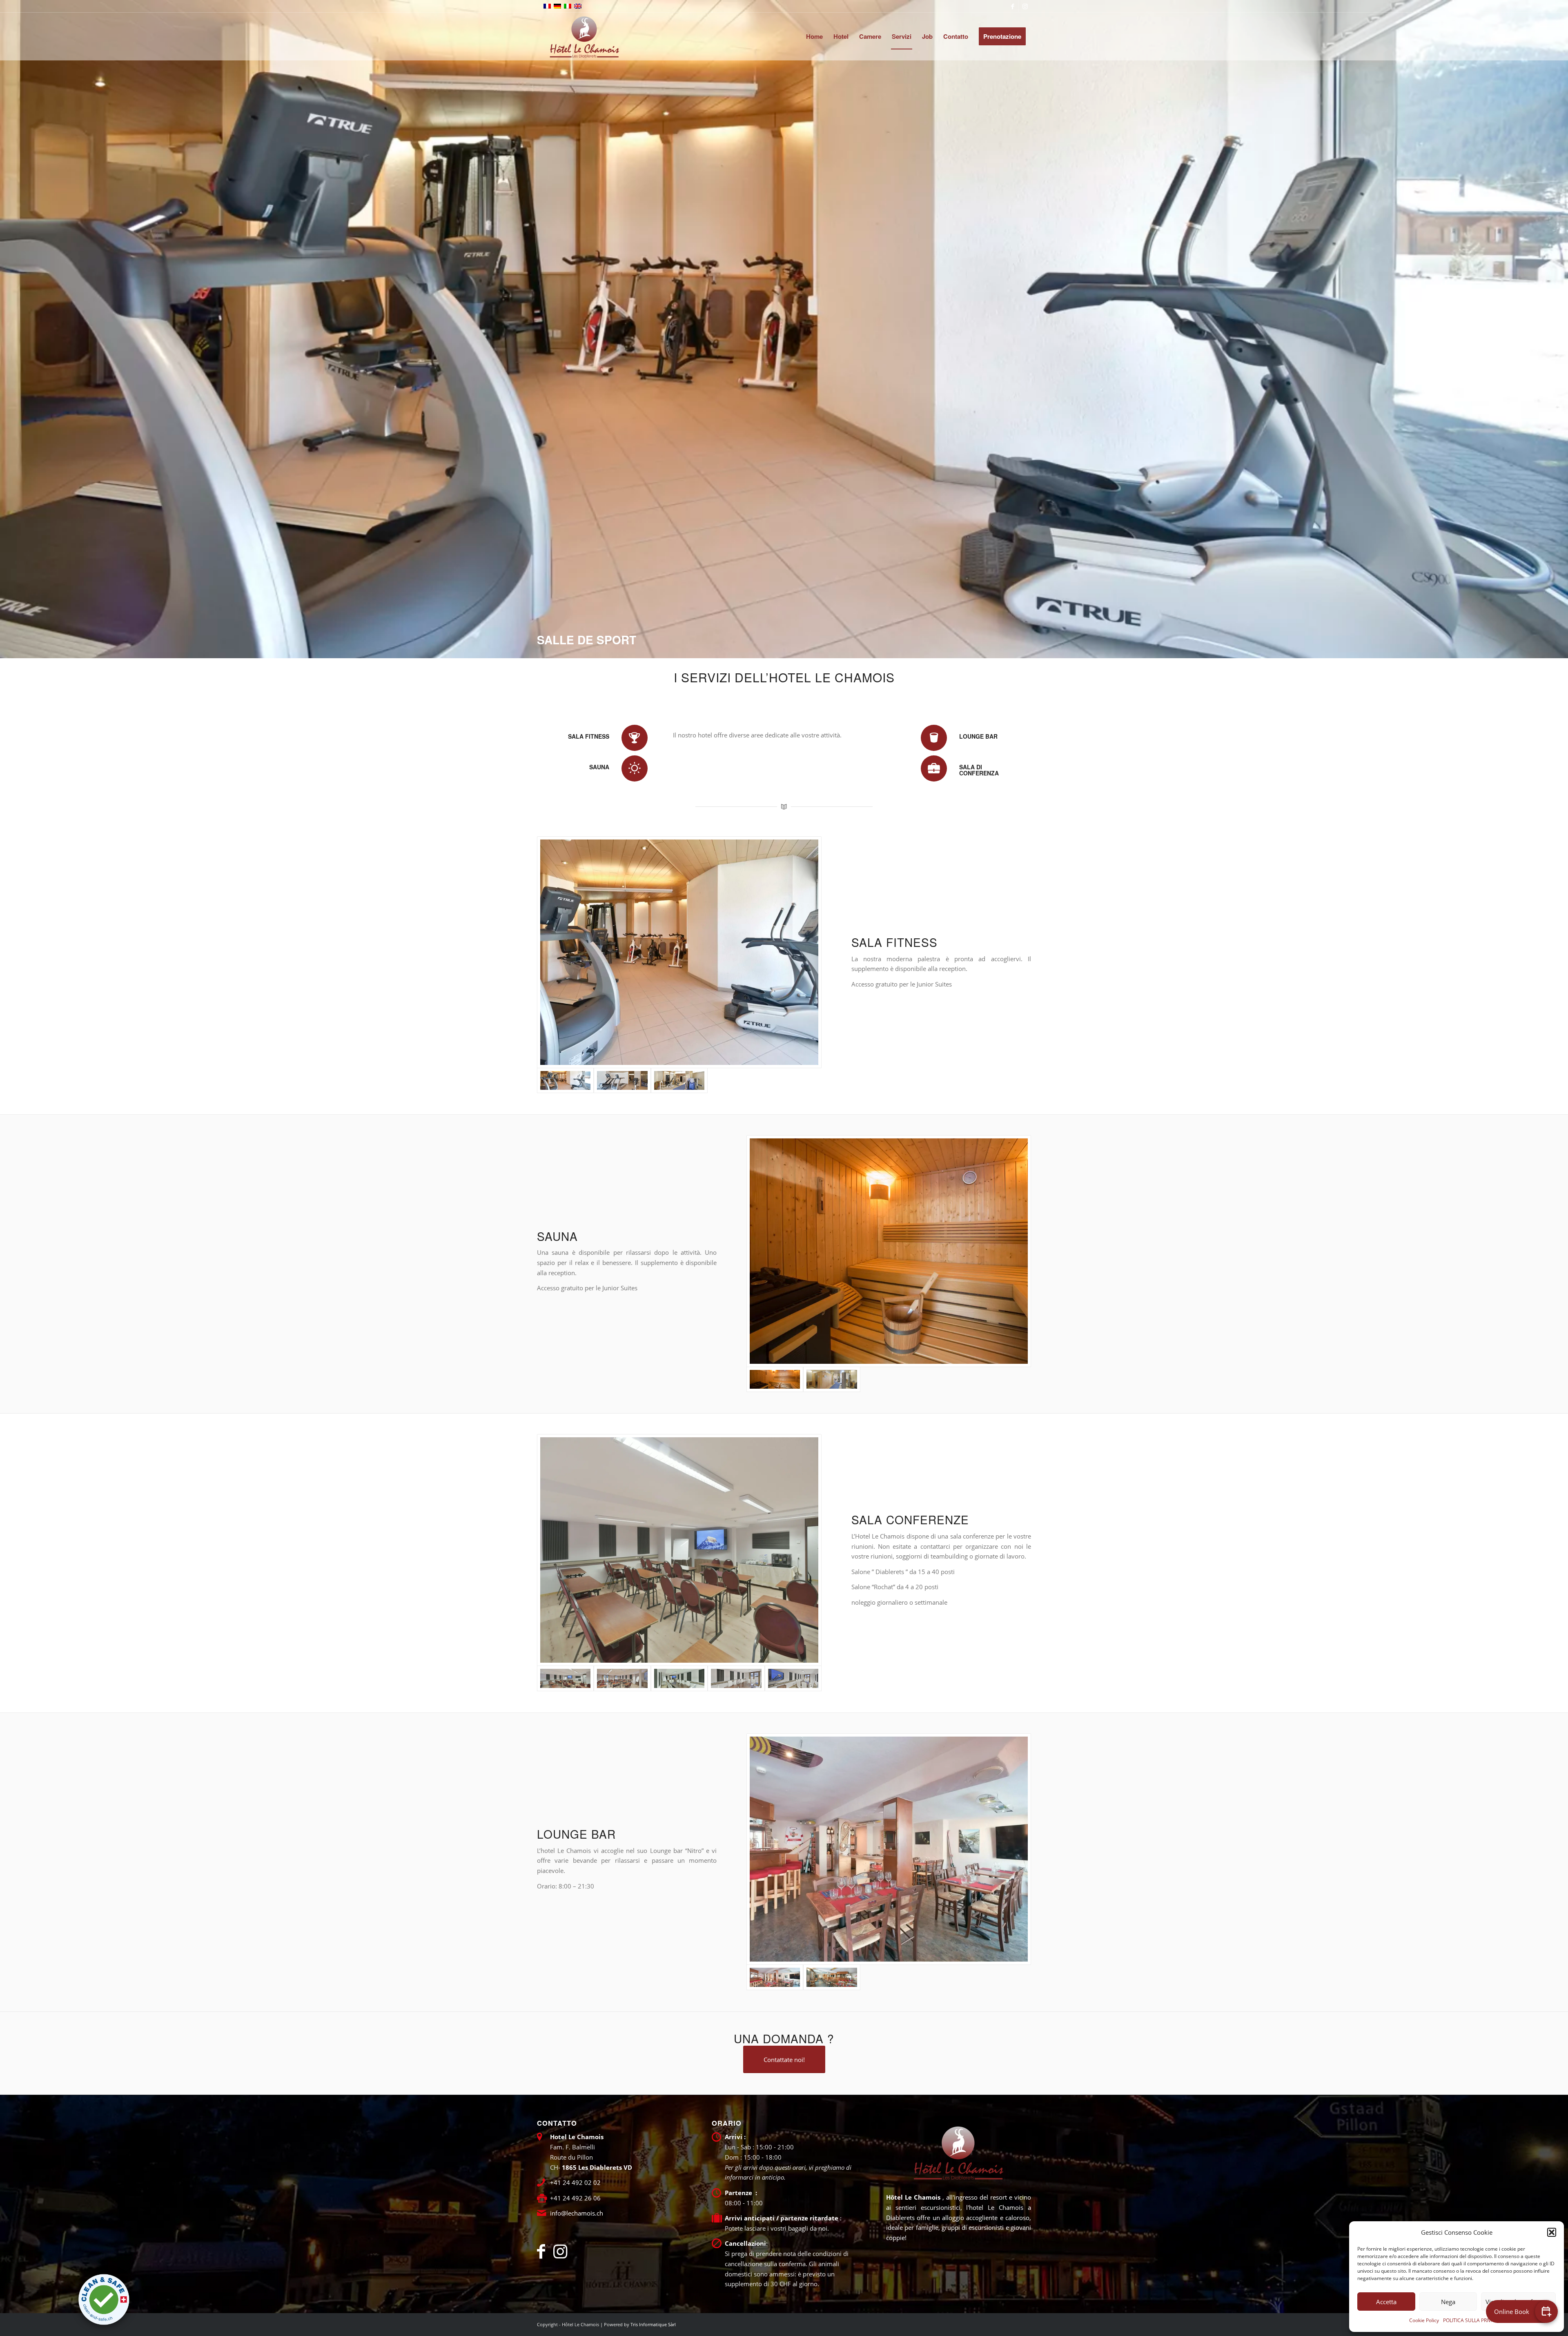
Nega (1448, 2302)
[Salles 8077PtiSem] (793, 1678)
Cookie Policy (1424, 2320)
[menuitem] (814, 36)
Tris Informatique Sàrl (653, 2324)
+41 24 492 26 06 (575, 2198)
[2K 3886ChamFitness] (679, 1081)
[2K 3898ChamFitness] (679, 952)
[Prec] (7, 329)
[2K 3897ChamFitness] (622, 1081)
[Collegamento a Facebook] (1012, 6)
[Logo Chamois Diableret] (584, 36)
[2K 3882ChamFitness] (832, 1380)
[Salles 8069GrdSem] (622, 1678)
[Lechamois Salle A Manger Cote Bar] (832, 1977)
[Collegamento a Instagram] (1025, 6)
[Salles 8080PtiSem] (679, 1678)
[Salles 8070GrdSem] (679, 1550)
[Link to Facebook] (545, 2251)
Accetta (1386, 2302)
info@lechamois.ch (577, 2213)
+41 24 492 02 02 (575, 2182)
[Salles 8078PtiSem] (736, 1678)
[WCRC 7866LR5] (889, 1251)
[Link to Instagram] (560, 2251)
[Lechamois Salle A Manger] (889, 1849)
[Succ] (1561, 329)
